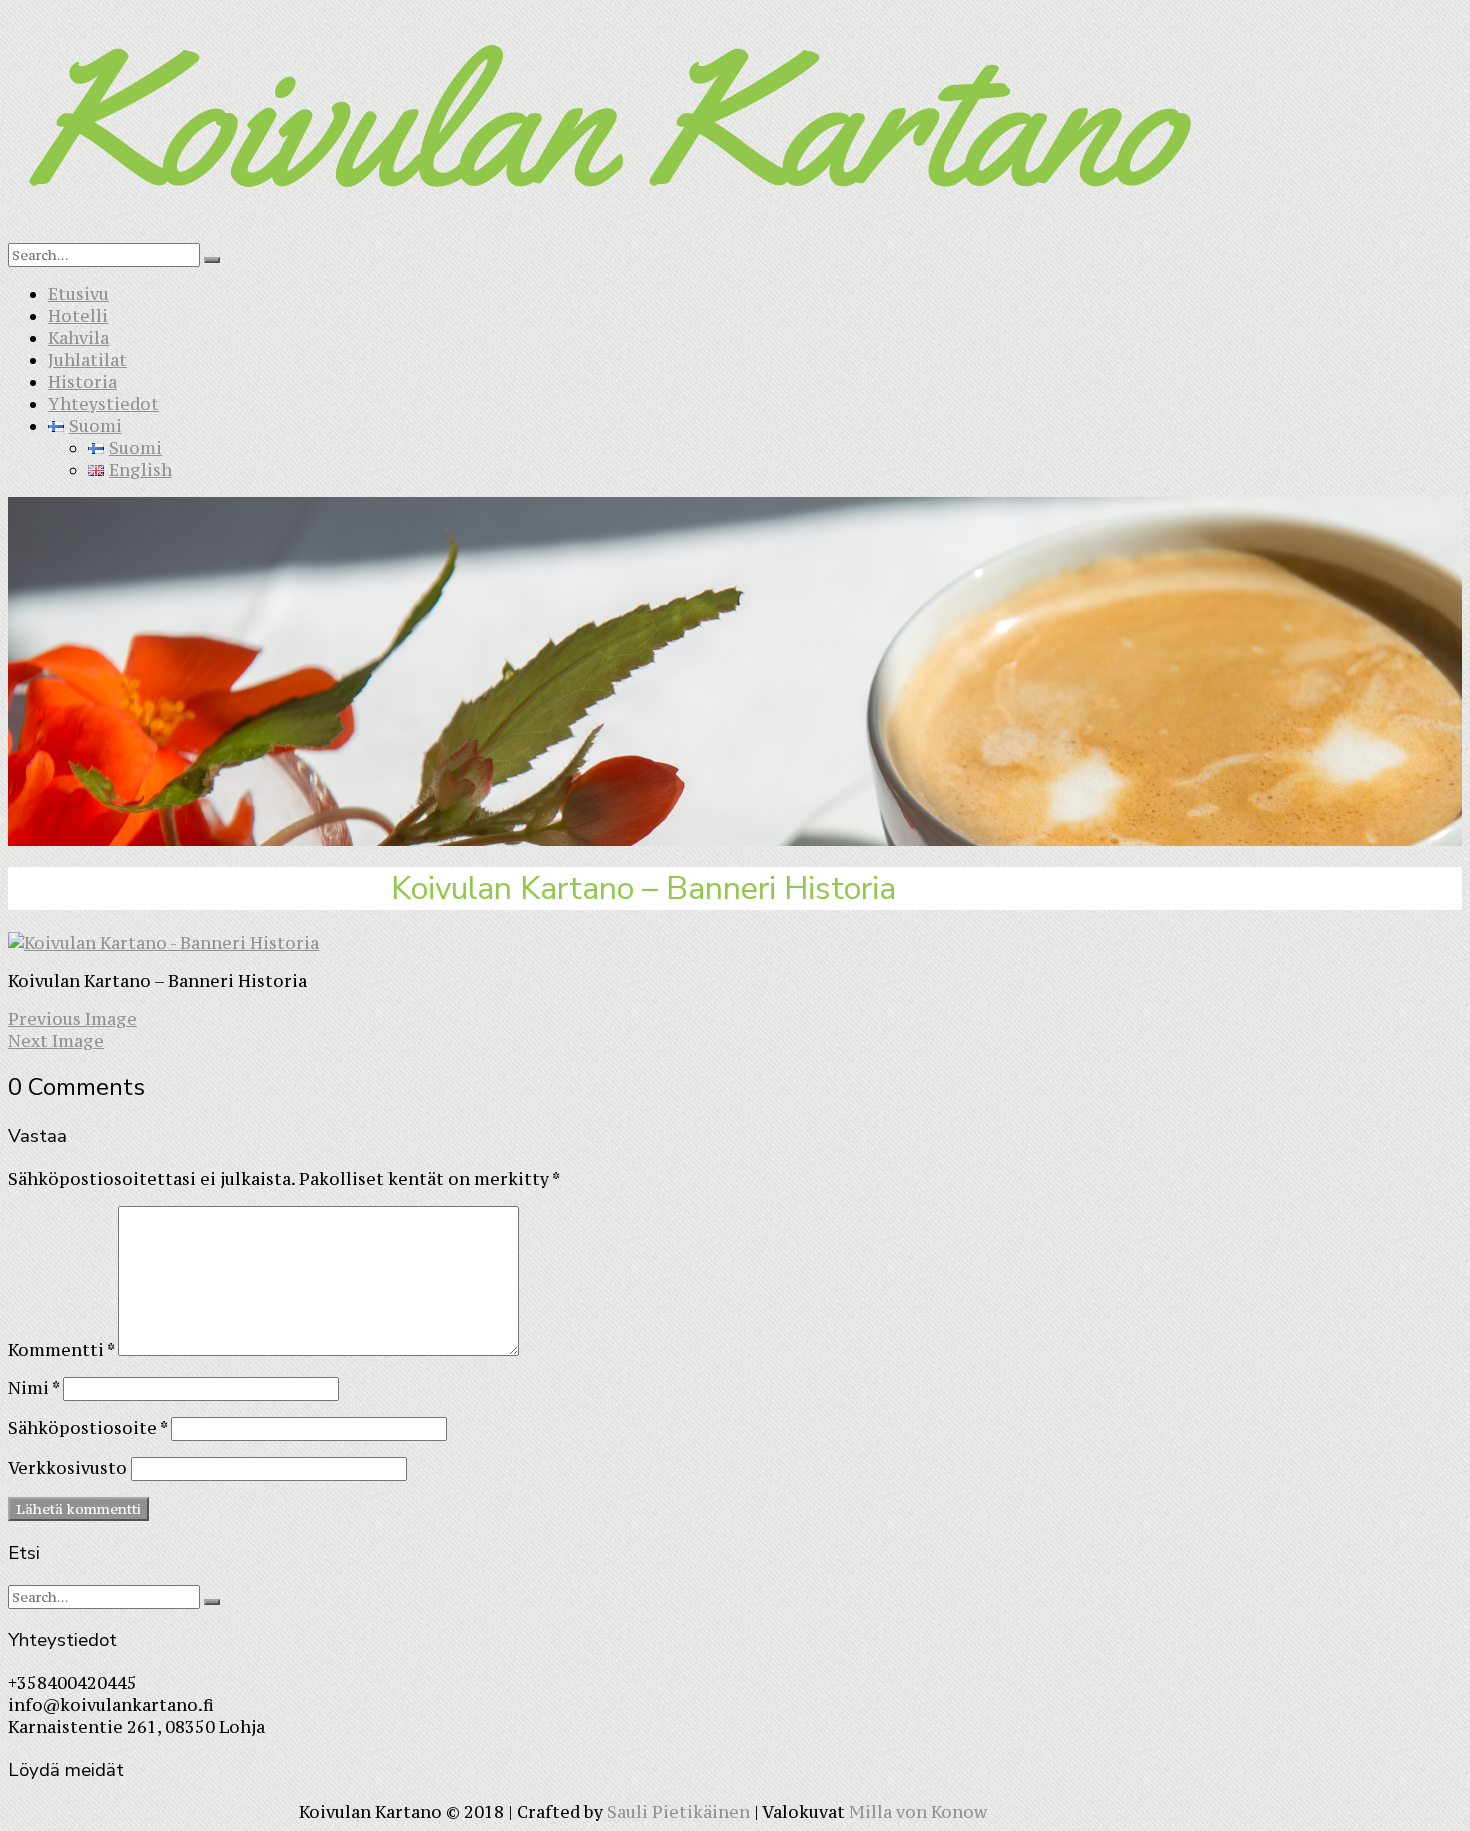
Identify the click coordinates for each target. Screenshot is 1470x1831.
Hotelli (78, 316)
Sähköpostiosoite (87, 1428)
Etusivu (78, 294)
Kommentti (61, 1350)
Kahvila (78, 338)
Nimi (33, 1388)
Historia (82, 382)
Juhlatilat (87, 360)
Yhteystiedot (103, 404)
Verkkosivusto (67, 1468)
